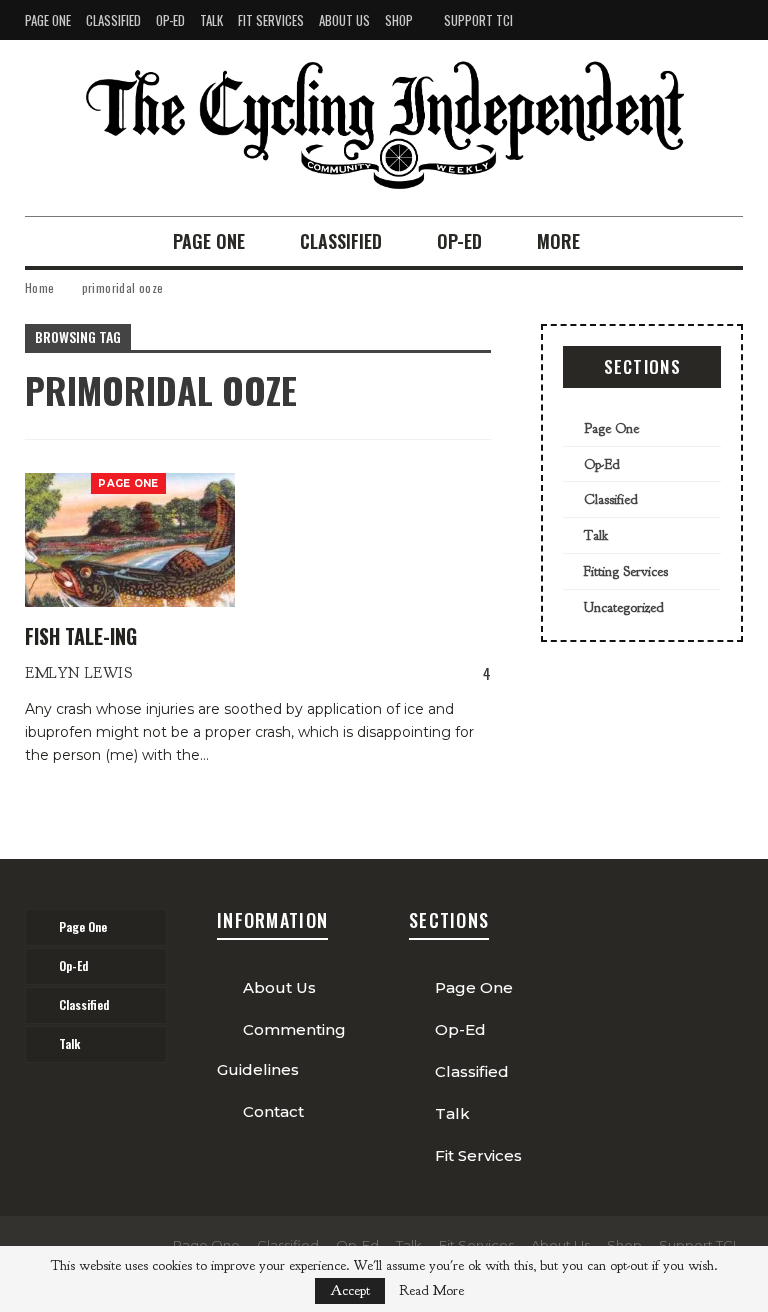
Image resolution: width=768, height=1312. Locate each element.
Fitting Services (626, 571)
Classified (113, 20)
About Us (344, 20)
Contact (273, 1111)
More (558, 241)
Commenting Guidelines (281, 1049)
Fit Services (271, 20)
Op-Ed (170, 20)
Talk (211, 20)
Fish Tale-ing (81, 636)
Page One (48, 20)
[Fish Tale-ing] (130, 540)
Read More (431, 1291)
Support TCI (478, 20)
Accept (350, 1290)
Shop (399, 20)
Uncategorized (624, 607)
